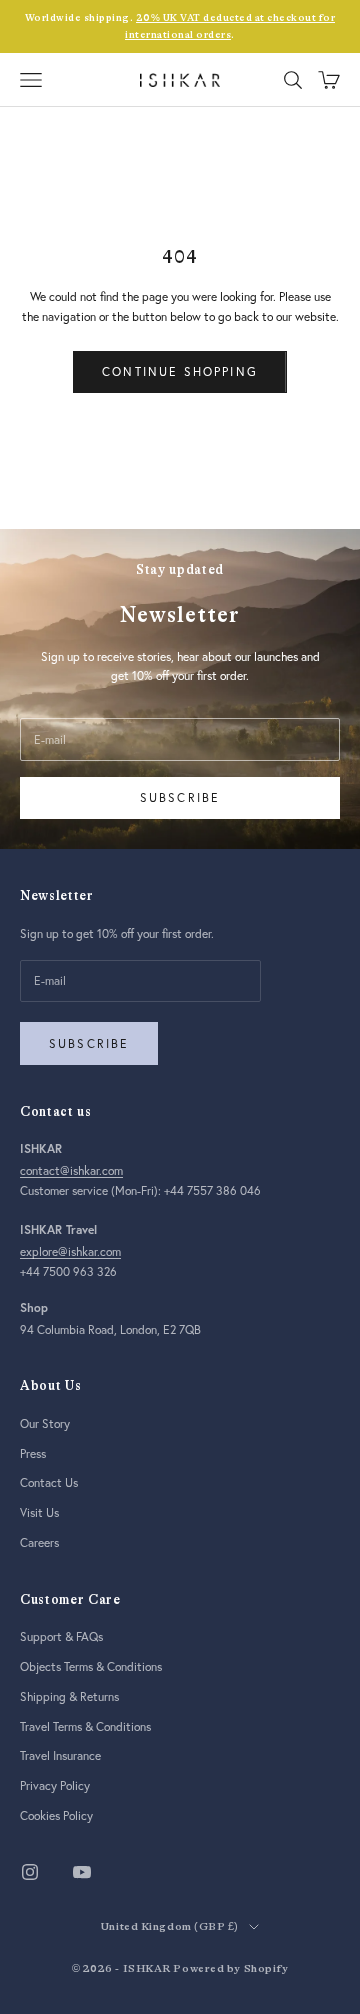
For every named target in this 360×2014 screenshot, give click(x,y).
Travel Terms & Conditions (85, 1726)
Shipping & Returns (69, 1696)
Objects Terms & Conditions (91, 1666)
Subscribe (180, 797)
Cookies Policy (56, 1815)
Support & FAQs (61, 1636)
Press (33, 1453)
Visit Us (39, 1512)
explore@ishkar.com (70, 1251)
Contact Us (49, 1482)
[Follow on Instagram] (30, 1872)
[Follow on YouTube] (82, 1872)
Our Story (45, 1423)
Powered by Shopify (230, 1968)
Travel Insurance (60, 1755)
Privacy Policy (55, 1785)
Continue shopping (180, 371)
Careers (39, 1542)
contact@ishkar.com (71, 1170)
